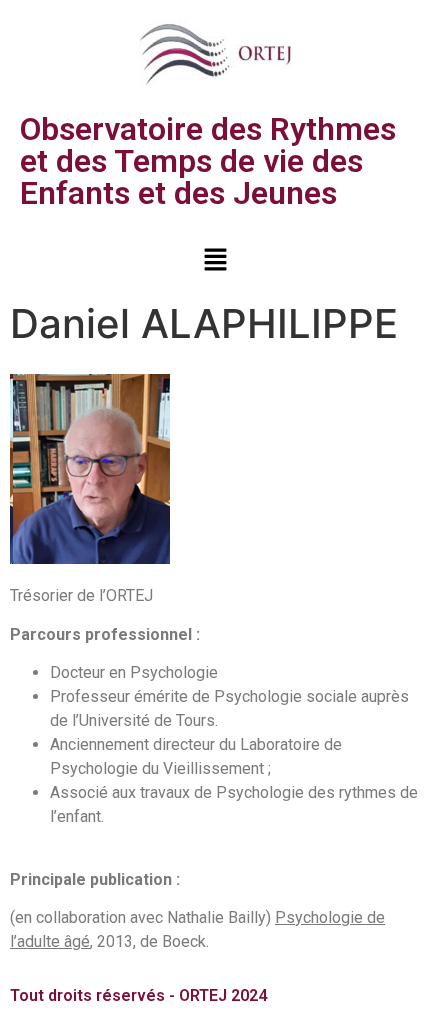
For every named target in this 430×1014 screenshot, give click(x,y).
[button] (215, 260)
